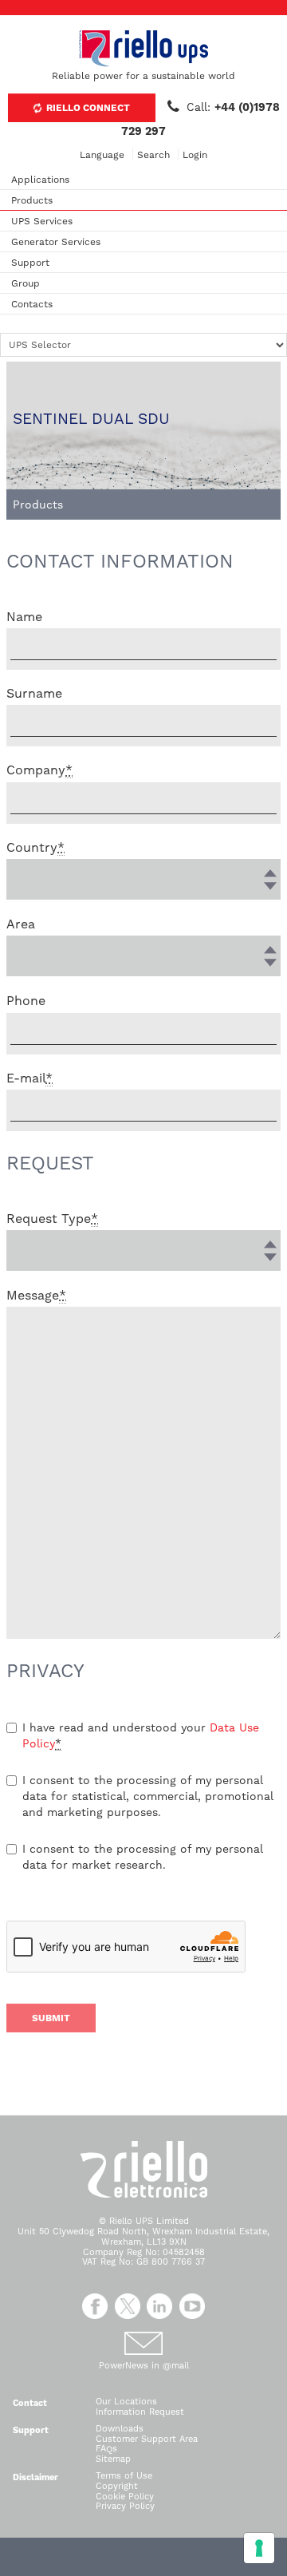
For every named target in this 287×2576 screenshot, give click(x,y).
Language (102, 155)
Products (32, 200)
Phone (26, 1001)
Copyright (117, 2486)
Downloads (120, 2429)
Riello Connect (87, 108)
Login (195, 155)
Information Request (140, 2412)
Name (24, 617)
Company (39, 770)
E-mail (29, 1078)
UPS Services (42, 221)
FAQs (106, 2449)
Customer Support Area (147, 2439)
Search (153, 155)
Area (21, 924)
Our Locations (126, 2402)
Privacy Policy (125, 2506)
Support (30, 263)
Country (35, 847)
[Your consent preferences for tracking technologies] (259, 2548)
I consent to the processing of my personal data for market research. (143, 1857)
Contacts (32, 304)
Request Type (52, 1219)
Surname (34, 693)
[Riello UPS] (143, 48)
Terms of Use (124, 2476)
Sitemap (113, 2459)
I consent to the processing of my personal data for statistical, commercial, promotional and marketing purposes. (148, 1796)
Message (36, 1295)
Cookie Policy (125, 2497)
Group (26, 283)
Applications (40, 180)
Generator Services (56, 242)
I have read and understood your (141, 1735)
